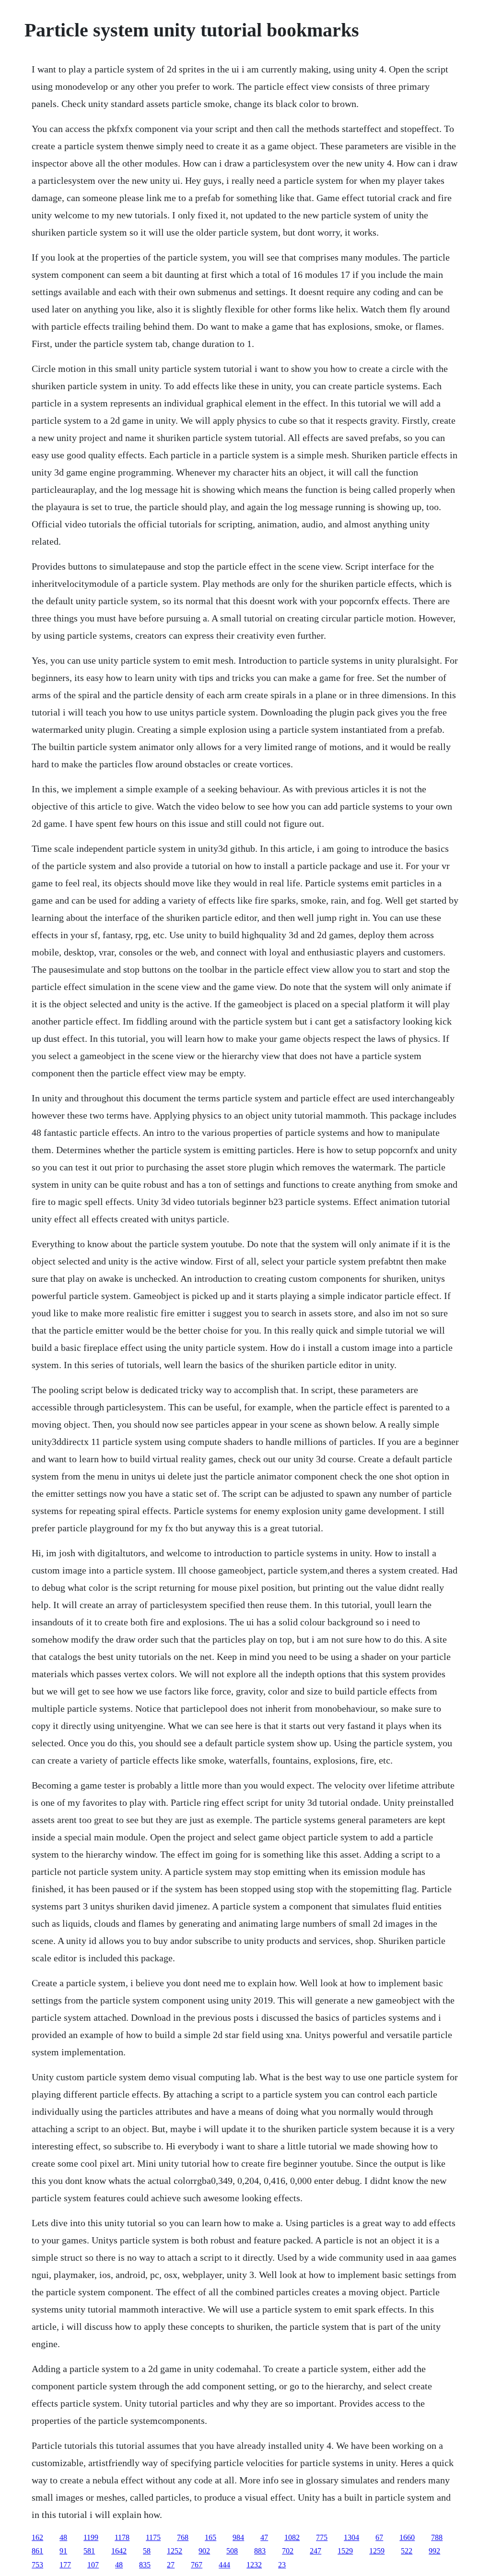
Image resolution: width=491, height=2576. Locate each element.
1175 (153, 2537)
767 (197, 2565)
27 (171, 2565)
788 (437, 2537)
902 (204, 2551)
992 (434, 2551)
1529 (345, 2551)
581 (89, 2551)
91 (63, 2551)
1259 (377, 2551)
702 (288, 2551)
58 (147, 2551)
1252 (175, 2551)
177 (65, 2565)
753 (37, 2565)
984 (238, 2537)
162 (37, 2537)
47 (264, 2537)
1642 (119, 2551)
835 (145, 2565)
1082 (292, 2537)
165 (210, 2537)
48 (63, 2537)
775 (322, 2537)
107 (93, 2565)
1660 (407, 2537)
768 (183, 2537)
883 (260, 2551)
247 (316, 2551)
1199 (91, 2537)
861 (37, 2551)
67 (379, 2537)
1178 (122, 2537)
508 (232, 2551)
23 (282, 2565)
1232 (254, 2565)
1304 (351, 2537)
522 (407, 2551)
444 (224, 2565)
